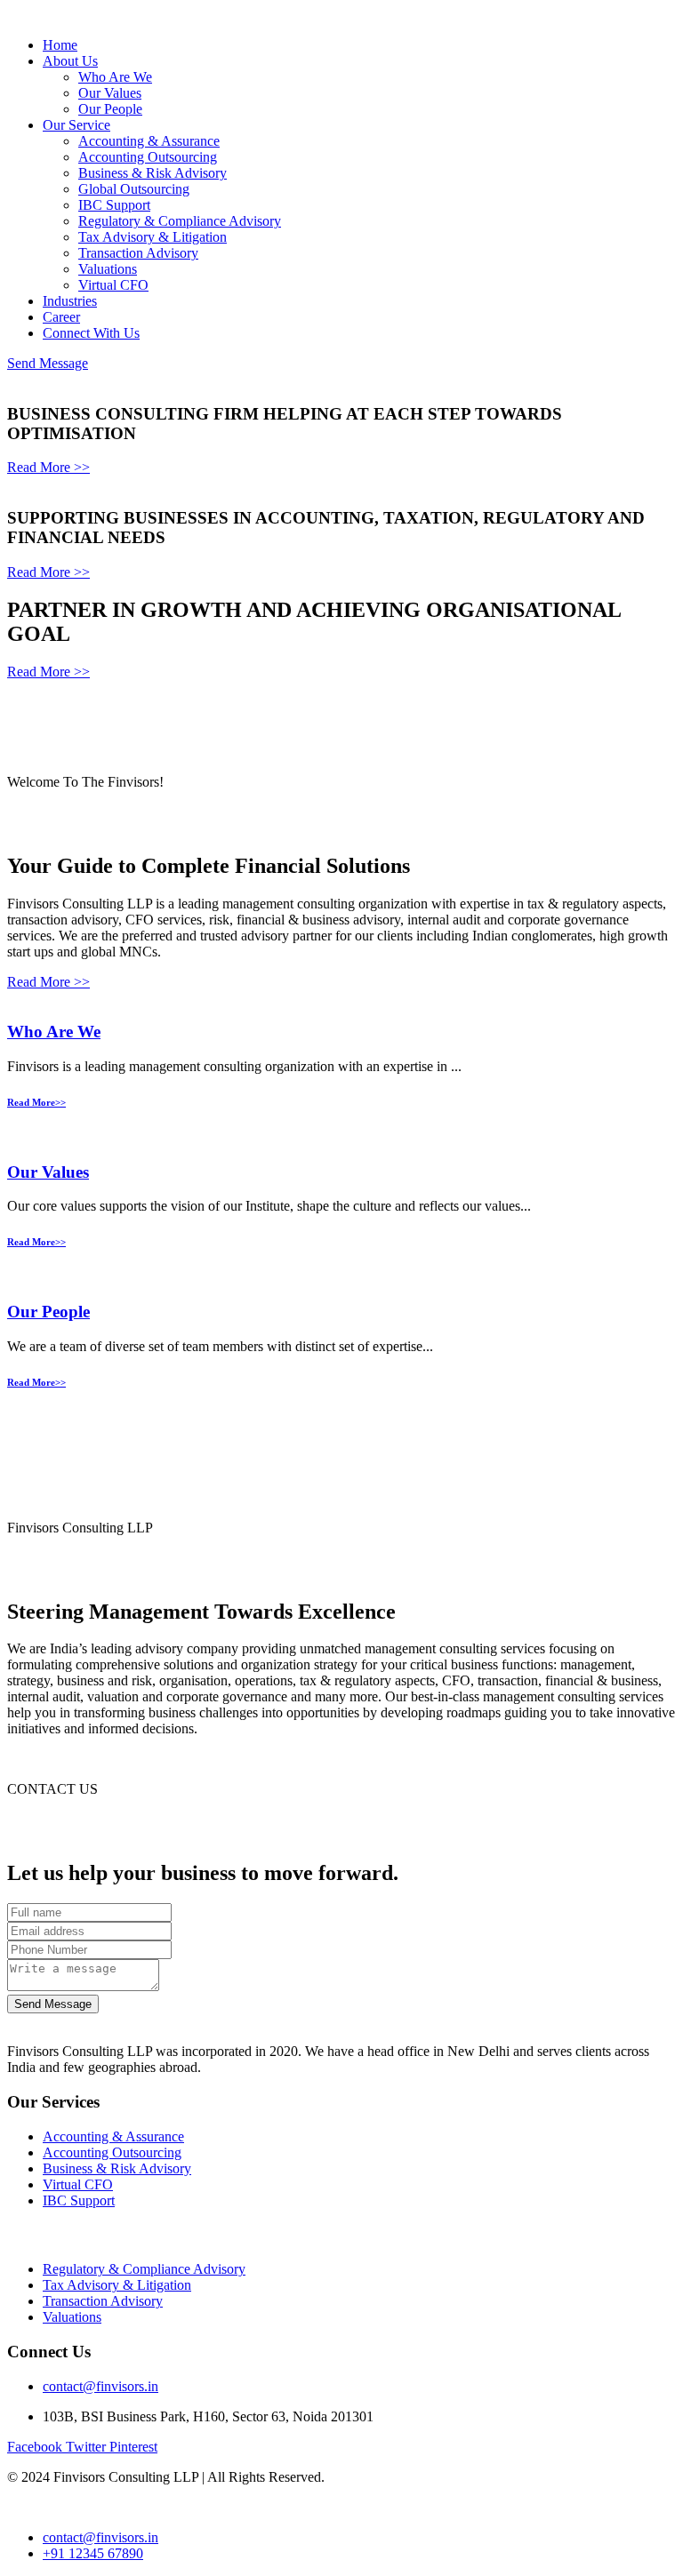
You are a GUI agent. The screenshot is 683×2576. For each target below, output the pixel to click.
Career (61, 317)
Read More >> (48, 467)
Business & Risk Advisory (153, 173)
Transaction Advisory (138, 253)
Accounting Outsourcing (148, 157)
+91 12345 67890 (93, 2553)
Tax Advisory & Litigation (153, 237)
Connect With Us (91, 333)
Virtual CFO (113, 285)
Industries (70, 301)
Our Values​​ (48, 1172)
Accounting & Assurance (149, 141)
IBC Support (114, 205)
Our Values (110, 93)
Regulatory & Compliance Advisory (180, 221)
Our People (110, 109)
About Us (70, 61)
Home (60, 45)
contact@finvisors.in (100, 2386)
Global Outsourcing (134, 189)
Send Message (48, 363)
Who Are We (115, 77)
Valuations (108, 269)
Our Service (76, 125)
